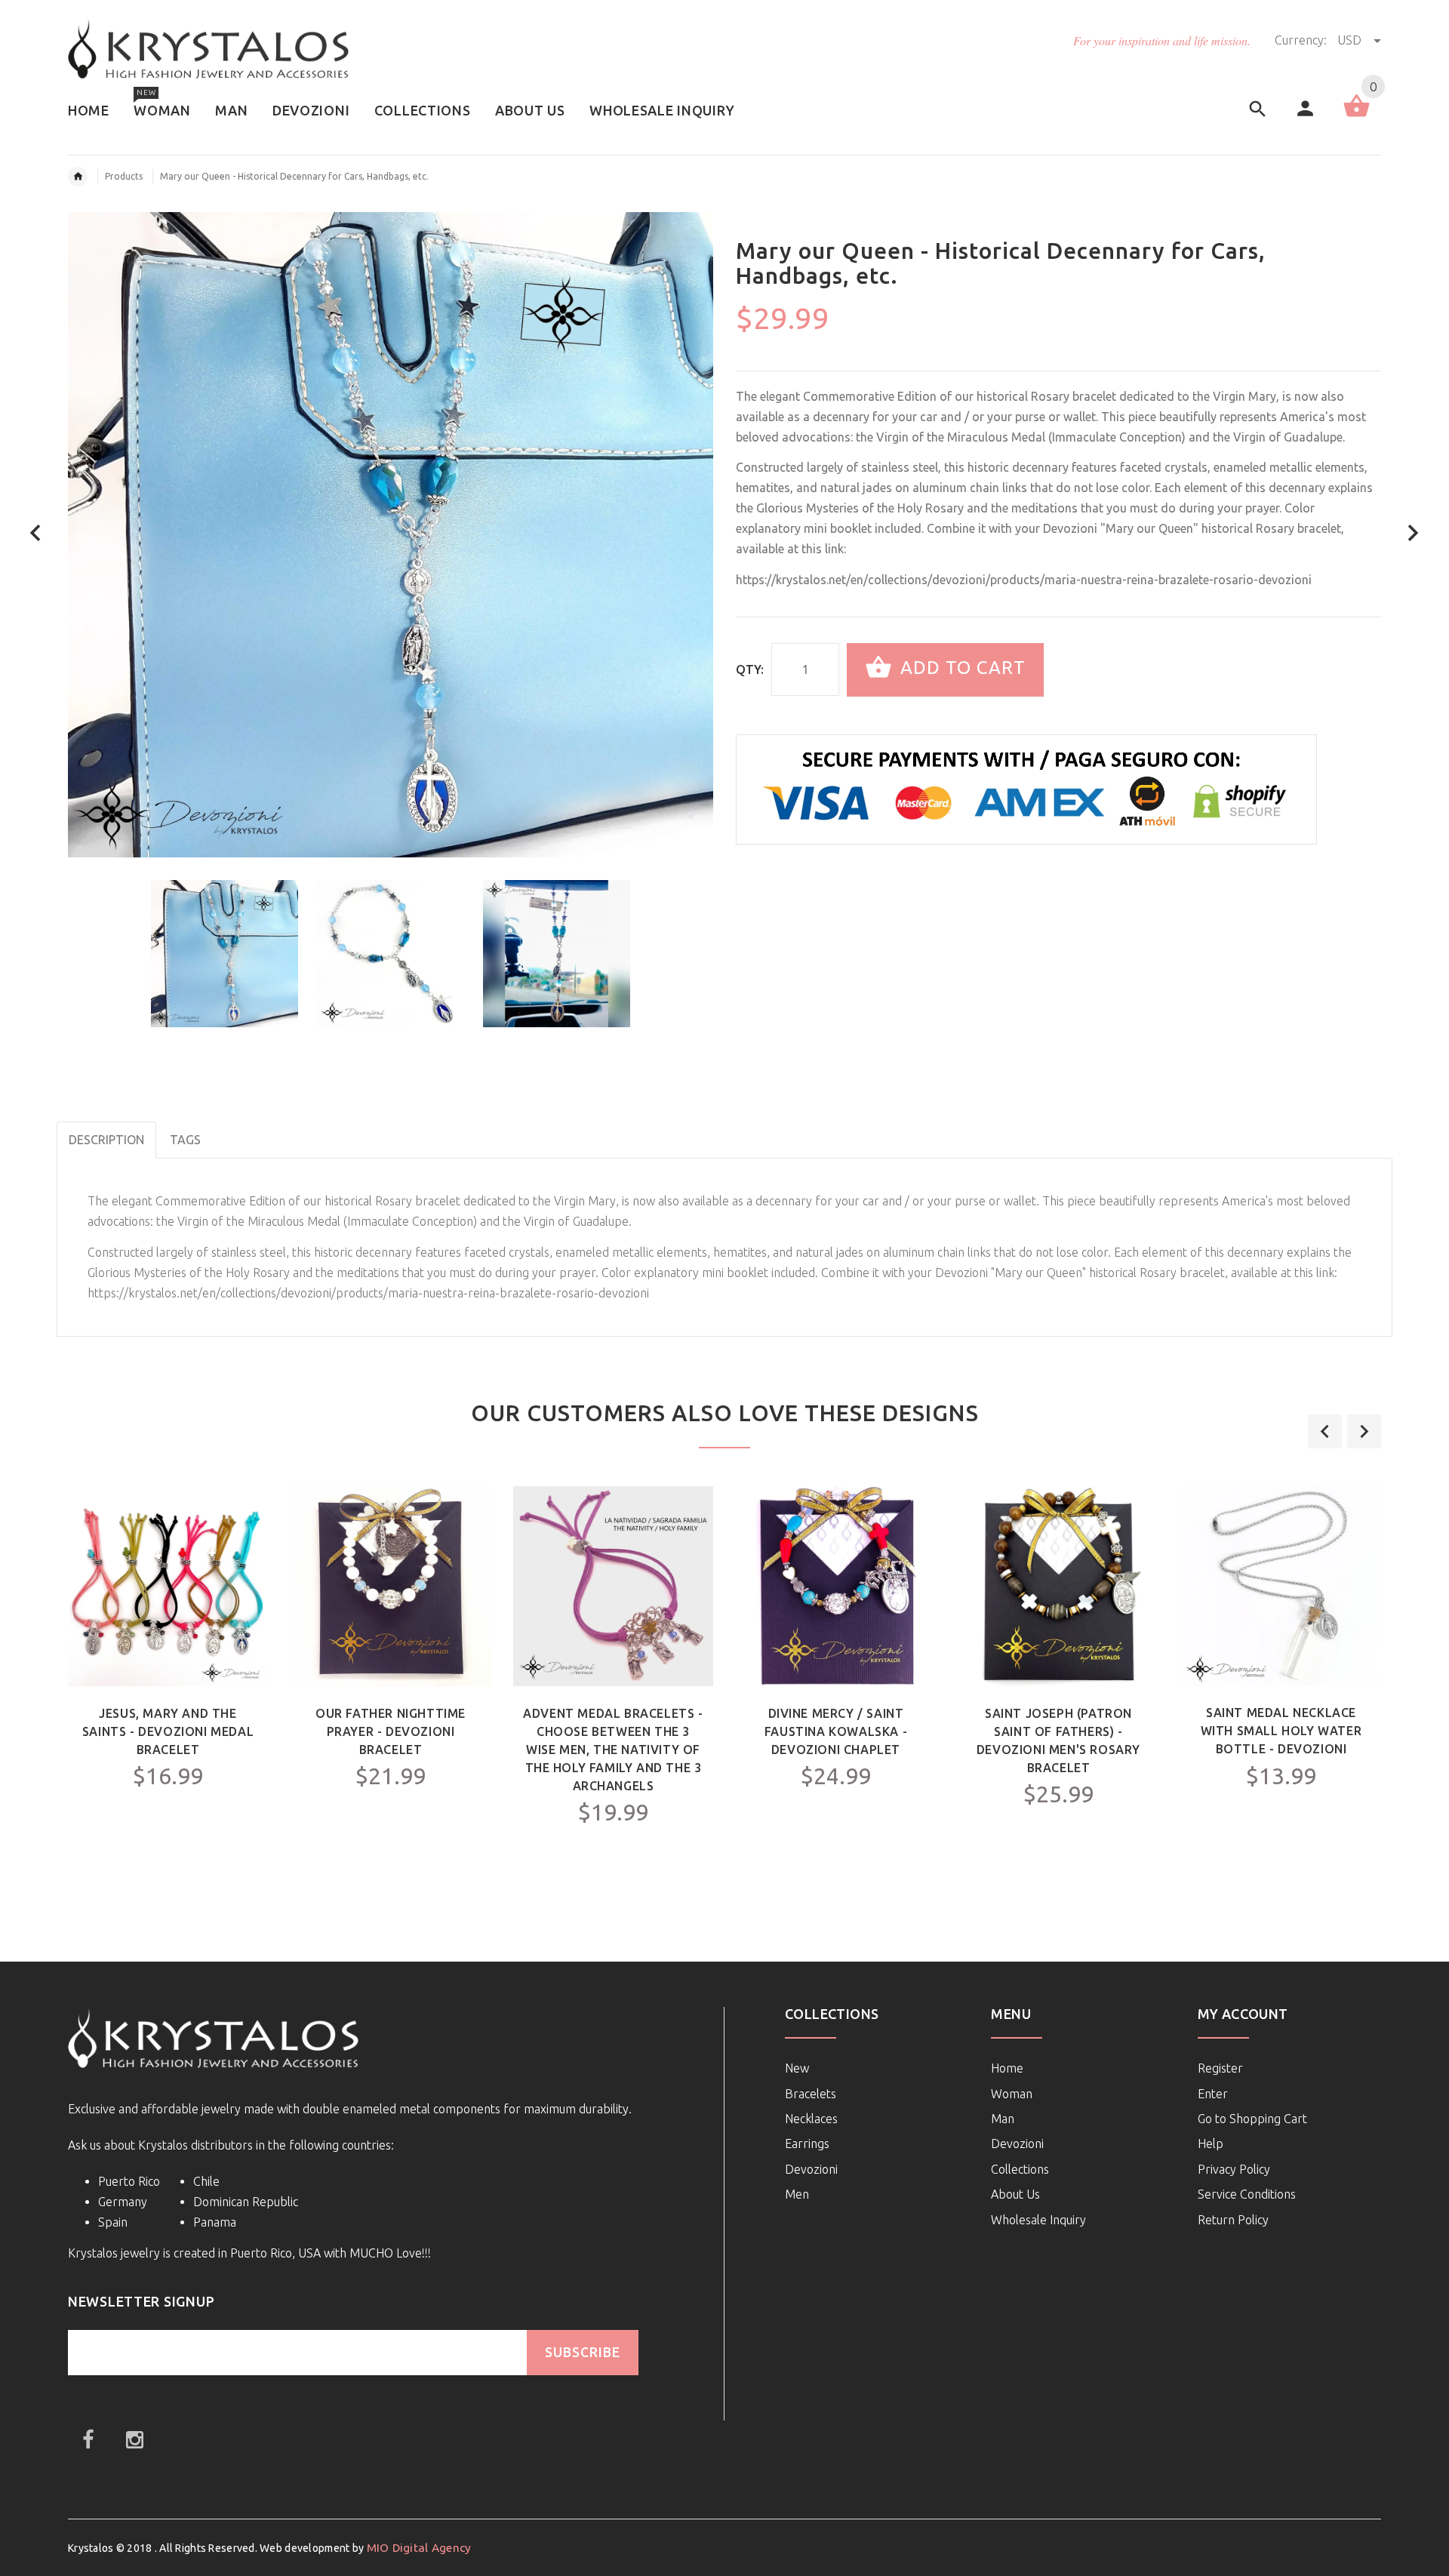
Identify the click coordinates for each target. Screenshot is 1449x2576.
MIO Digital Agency (419, 2548)
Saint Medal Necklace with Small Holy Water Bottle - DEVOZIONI (1281, 1731)
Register (1220, 2068)
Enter (1213, 2094)
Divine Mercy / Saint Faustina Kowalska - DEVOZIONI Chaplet (836, 1731)
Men (797, 2194)
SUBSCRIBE (583, 2352)
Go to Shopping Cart (1252, 2119)
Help (1211, 2144)
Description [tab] (106, 1140)
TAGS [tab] (185, 1140)
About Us (1015, 2194)
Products (124, 176)
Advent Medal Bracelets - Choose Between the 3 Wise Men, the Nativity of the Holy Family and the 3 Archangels (613, 1750)
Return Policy (1233, 2220)
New (797, 2068)
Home (1007, 2068)
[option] (225, 954)
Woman (1012, 2094)
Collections (1020, 2169)
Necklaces (811, 2119)
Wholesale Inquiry (1038, 2220)
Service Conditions (1247, 2194)
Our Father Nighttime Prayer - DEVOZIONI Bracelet (391, 1731)
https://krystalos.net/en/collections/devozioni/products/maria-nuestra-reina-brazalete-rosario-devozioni (1024, 580)
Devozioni (811, 2169)
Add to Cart (960, 668)
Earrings (807, 2144)
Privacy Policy (1234, 2169)
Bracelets (811, 2094)
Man (1003, 2119)
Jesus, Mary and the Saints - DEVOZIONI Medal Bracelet (168, 1731)
